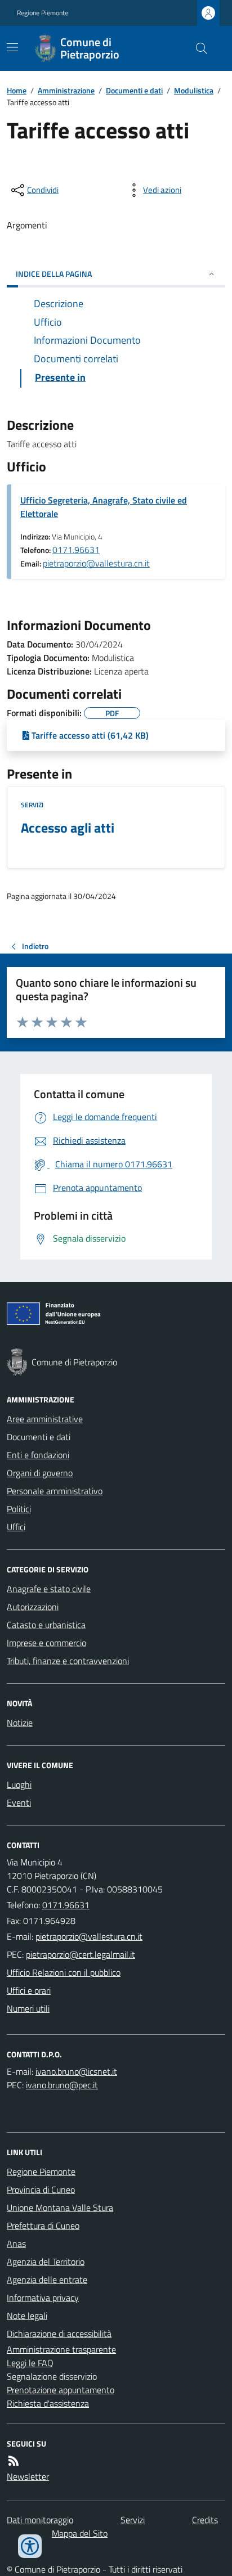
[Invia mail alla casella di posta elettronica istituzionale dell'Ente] (89, 1936)
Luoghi (19, 1784)
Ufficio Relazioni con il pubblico (64, 1972)
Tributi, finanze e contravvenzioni (68, 1661)
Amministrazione (66, 90)
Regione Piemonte (43, 13)
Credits (205, 2520)
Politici (19, 1509)
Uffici (16, 1527)
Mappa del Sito (80, 2533)
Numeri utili (28, 2008)
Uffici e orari (29, 1990)
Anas (16, 2244)
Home (17, 90)
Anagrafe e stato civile (49, 1589)
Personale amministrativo (55, 1491)
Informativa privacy (43, 2298)
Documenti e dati (134, 90)
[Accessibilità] (30, 2546)
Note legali (27, 2316)
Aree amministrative (45, 1419)
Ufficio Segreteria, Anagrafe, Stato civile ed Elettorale (104, 507)
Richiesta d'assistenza (48, 2403)
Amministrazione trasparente (61, 2349)
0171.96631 (76, 550)
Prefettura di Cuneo (43, 2226)
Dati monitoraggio (40, 2520)
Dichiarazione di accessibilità (59, 2334)
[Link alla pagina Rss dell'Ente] (14, 2461)
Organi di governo (40, 1473)
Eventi (19, 1802)
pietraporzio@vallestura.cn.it (96, 563)
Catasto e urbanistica (46, 1625)
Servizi (32, 805)
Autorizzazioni (33, 1607)
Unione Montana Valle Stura (60, 2208)
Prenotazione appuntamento (61, 2390)
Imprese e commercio (46, 1643)
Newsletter (28, 2476)
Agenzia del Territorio (46, 2262)
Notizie (20, 1723)
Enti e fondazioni (38, 1455)
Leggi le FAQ (30, 2363)
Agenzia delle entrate (47, 2280)
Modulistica (194, 90)
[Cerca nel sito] (197, 48)
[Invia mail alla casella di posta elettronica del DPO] (76, 2071)
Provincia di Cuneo (41, 2190)
